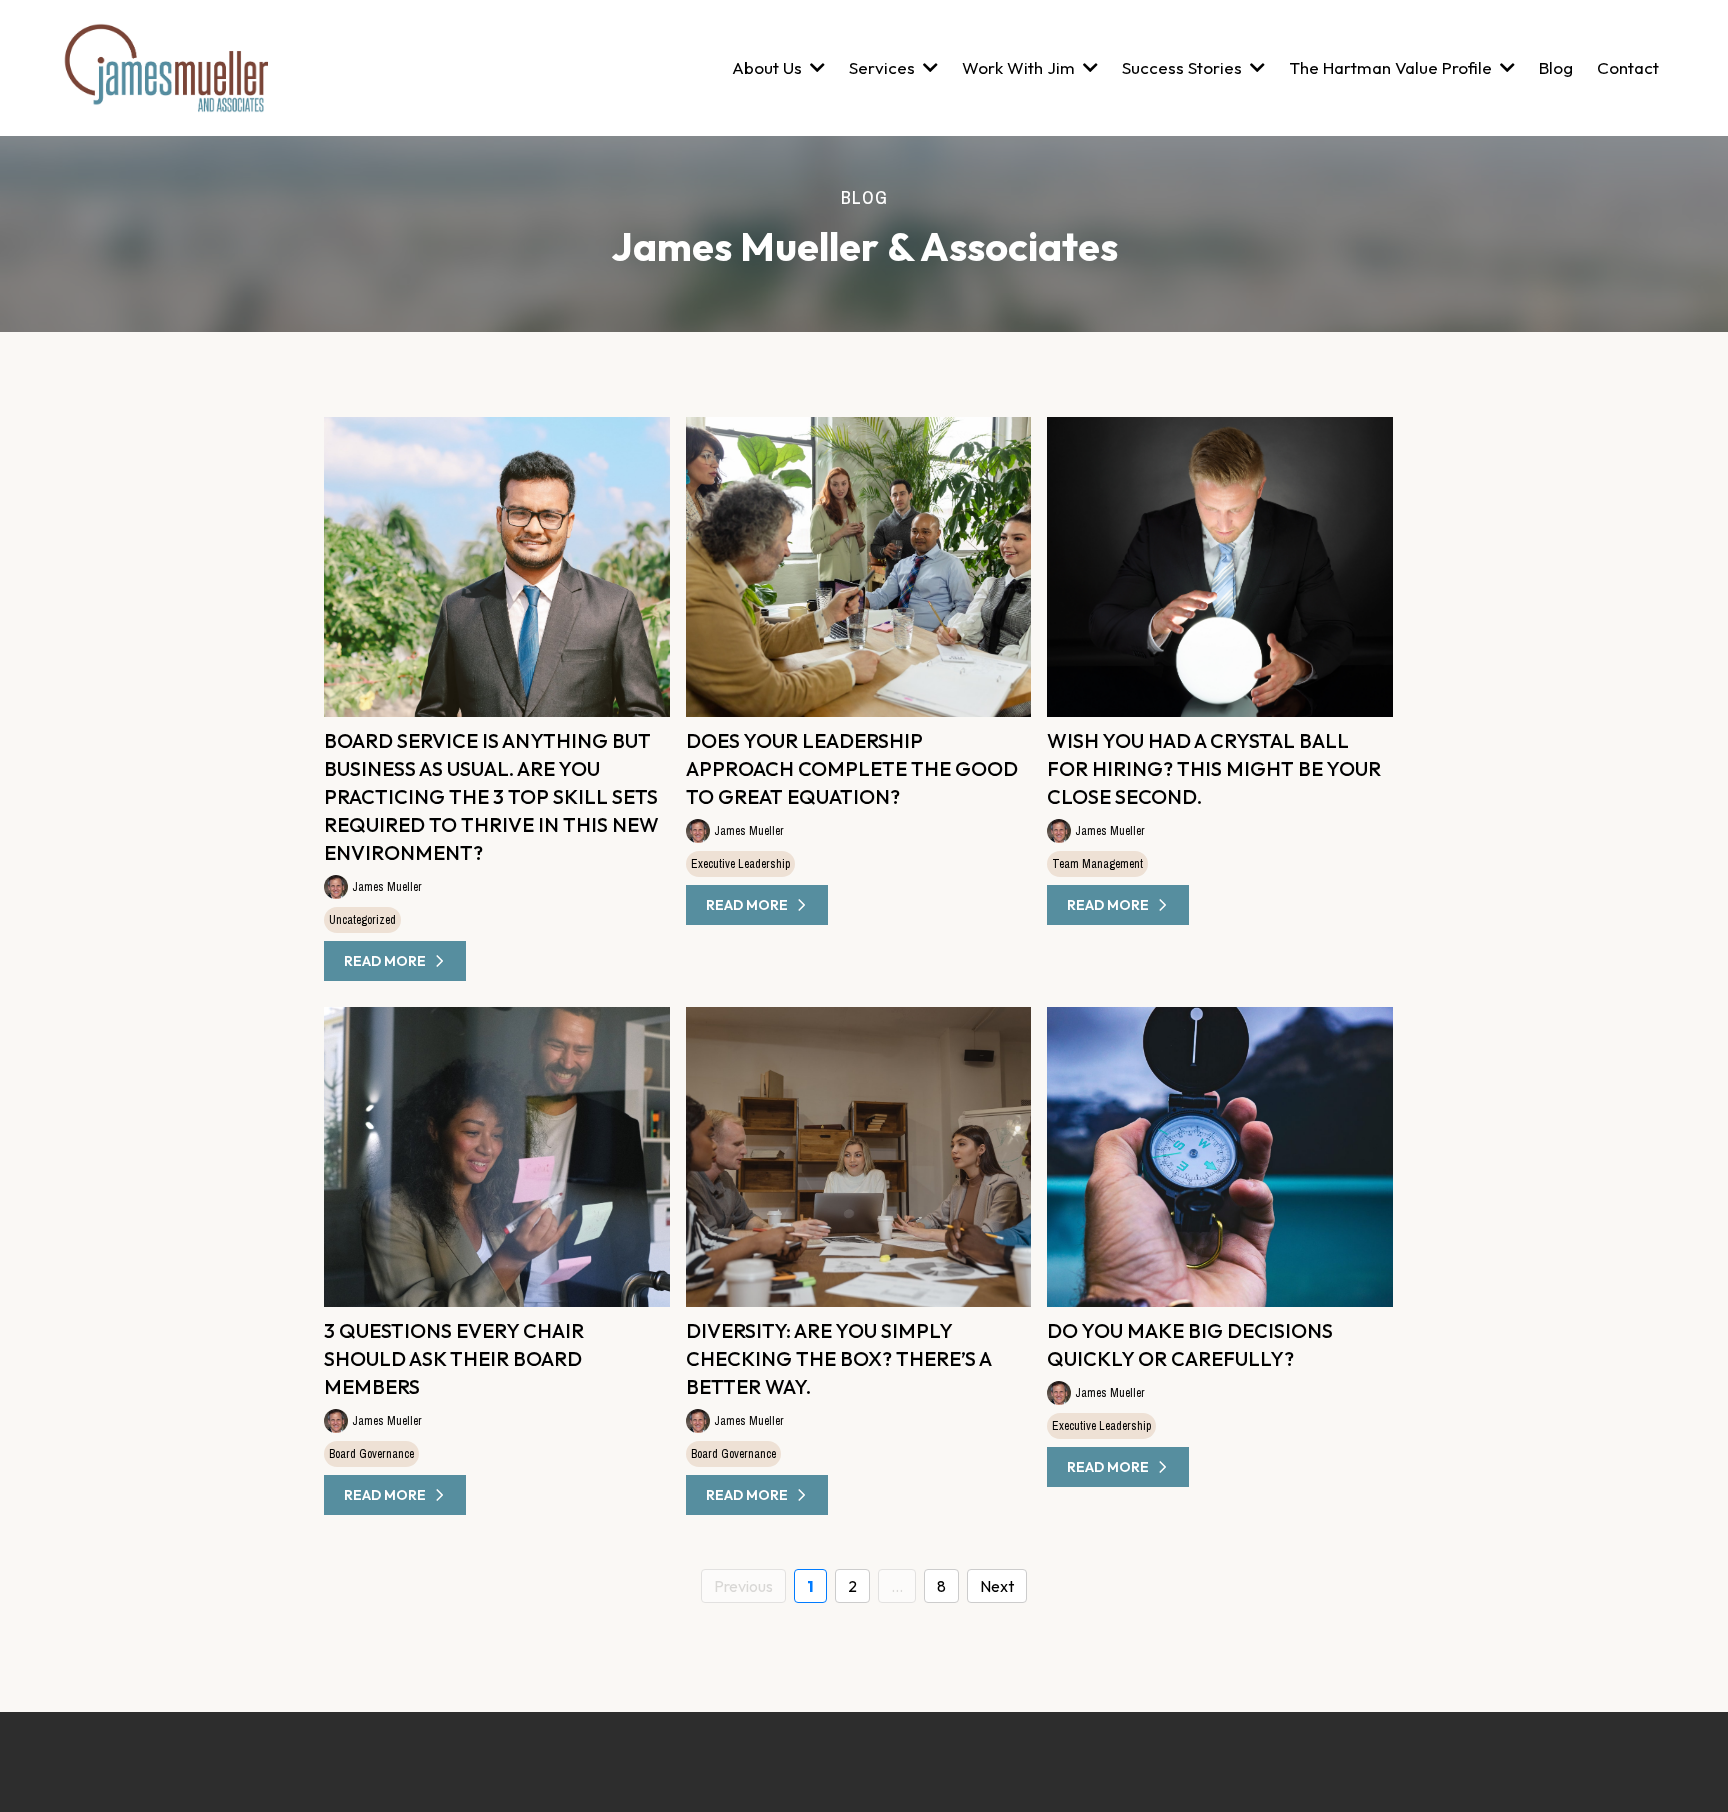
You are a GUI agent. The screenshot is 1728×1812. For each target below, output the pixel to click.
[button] (1505, 67)
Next (997, 1586)
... (897, 1586)
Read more (385, 961)
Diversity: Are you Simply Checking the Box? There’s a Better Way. (838, 1358)
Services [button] (884, 67)
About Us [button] (769, 67)
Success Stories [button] (1184, 67)
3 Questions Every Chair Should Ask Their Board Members (454, 1358)
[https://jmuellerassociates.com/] (165, 68)
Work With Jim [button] (1020, 67)
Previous (743, 1586)
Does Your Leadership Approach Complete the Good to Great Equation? (852, 768)
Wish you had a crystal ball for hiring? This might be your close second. (1214, 768)
